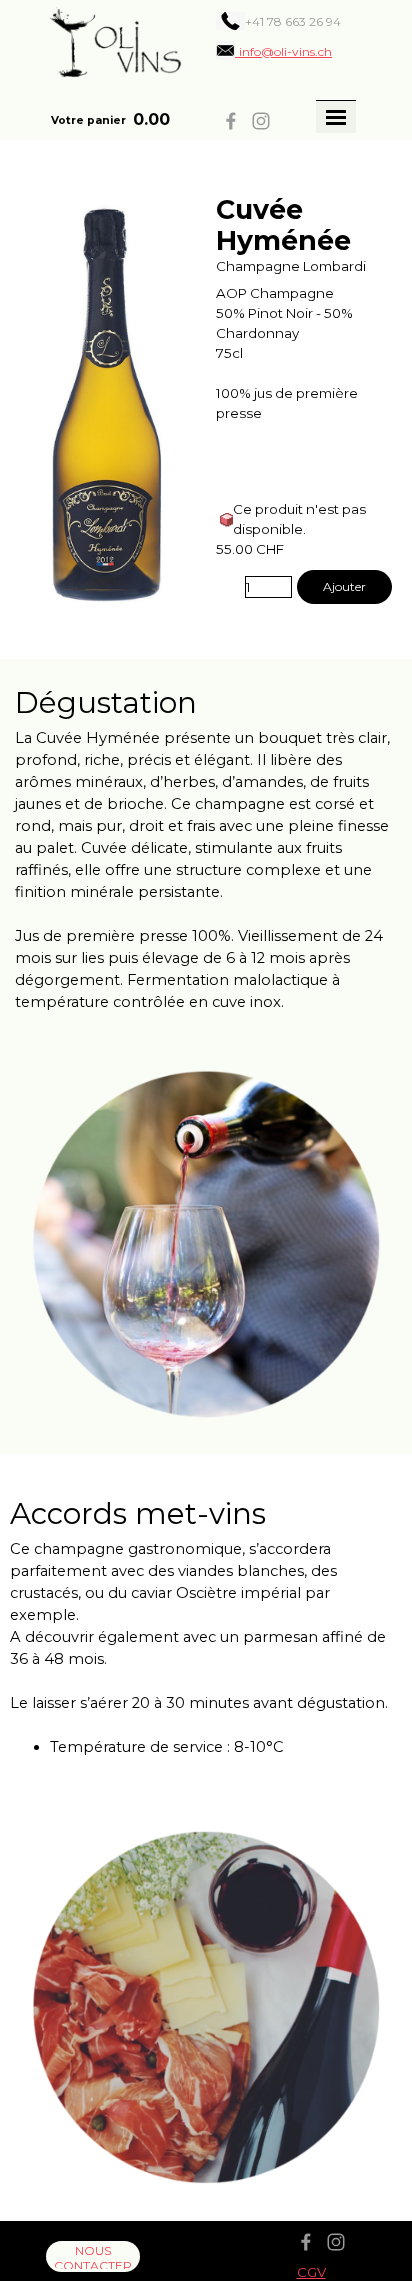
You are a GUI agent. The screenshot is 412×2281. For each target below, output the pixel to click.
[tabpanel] (285, 21)
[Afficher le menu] (336, 117)
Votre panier (88, 120)
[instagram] (261, 121)
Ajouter (344, 586)
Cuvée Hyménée (283, 225)
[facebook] (231, 121)
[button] (274, 51)
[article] (206, 399)
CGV (311, 2272)
